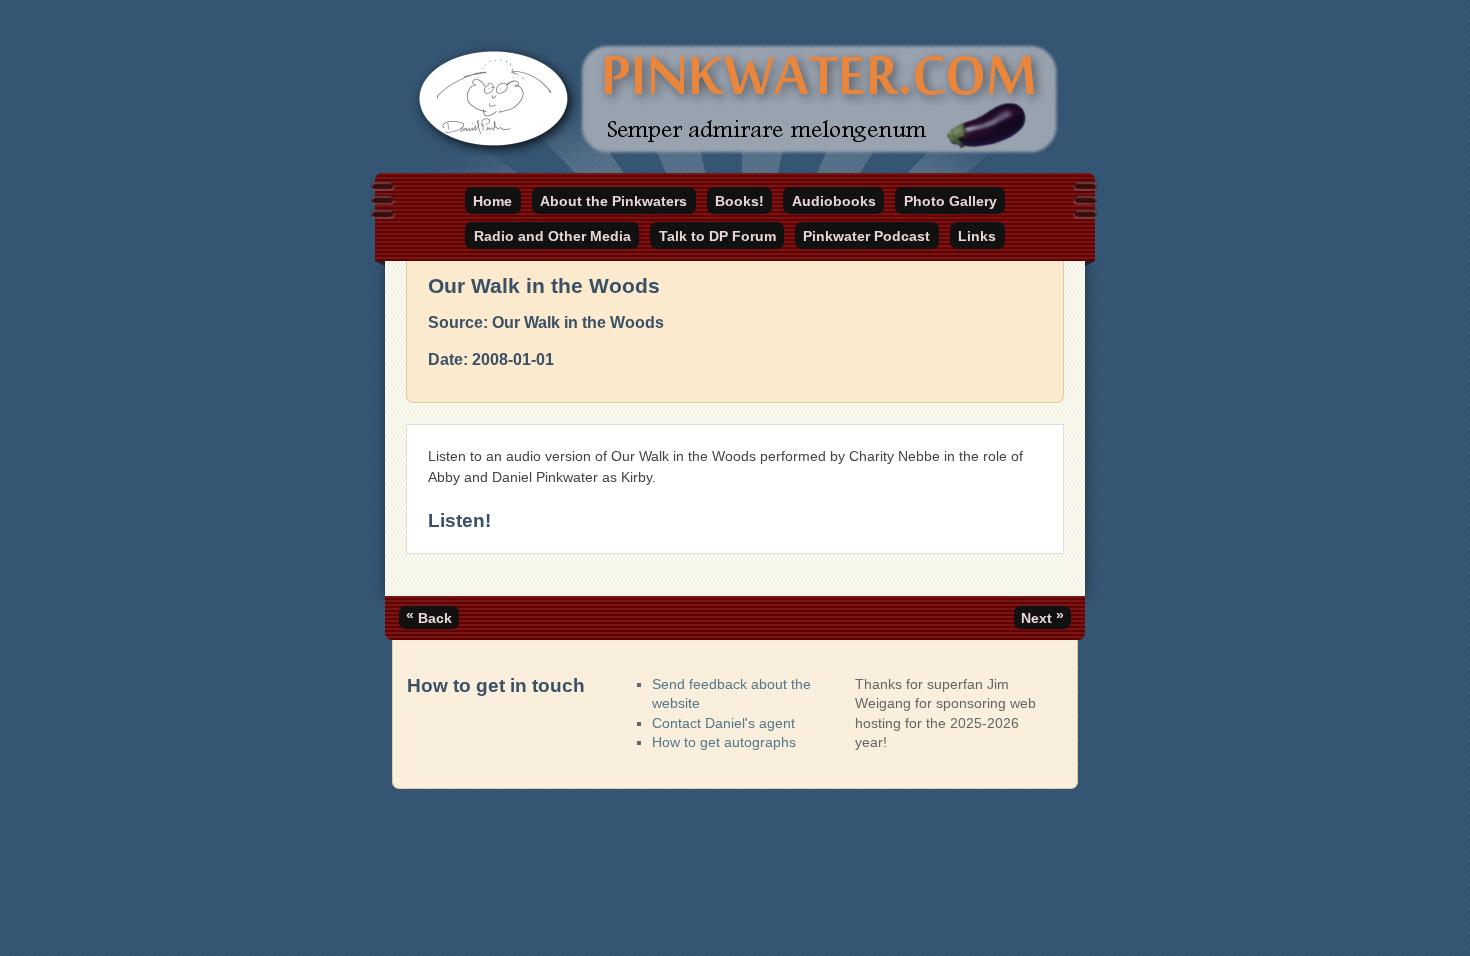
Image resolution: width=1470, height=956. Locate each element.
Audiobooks (834, 201)
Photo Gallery (950, 201)
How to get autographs (724, 742)
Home (492, 201)
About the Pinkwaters (613, 201)
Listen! (459, 520)
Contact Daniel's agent (723, 723)
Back (429, 616)
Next (1042, 616)
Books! (739, 201)
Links (977, 236)
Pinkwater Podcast (866, 236)
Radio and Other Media (552, 236)
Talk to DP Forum (717, 236)
